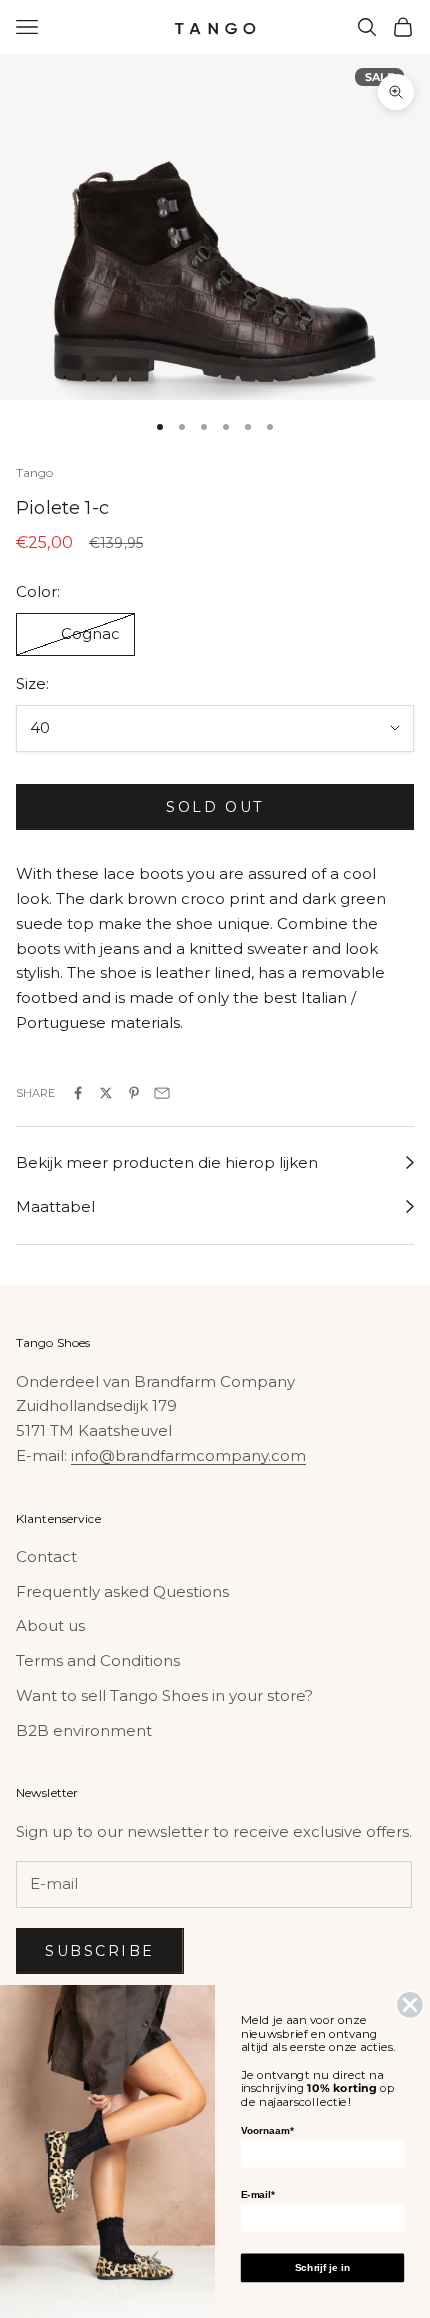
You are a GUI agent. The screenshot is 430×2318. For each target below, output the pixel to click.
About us (50, 1625)
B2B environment (84, 1730)
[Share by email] (162, 1093)
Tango (35, 472)
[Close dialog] (410, 2004)
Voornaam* (267, 2130)
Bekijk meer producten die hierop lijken (167, 1162)
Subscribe (100, 1951)
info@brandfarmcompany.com (188, 1455)
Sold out (214, 807)
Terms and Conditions (98, 1660)
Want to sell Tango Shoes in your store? (164, 1695)
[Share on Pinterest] (134, 1093)
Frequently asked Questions (122, 1591)
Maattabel (55, 1206)
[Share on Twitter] (106, 1093)
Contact (46, 1556)
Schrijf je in (322, 2267)
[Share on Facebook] (78, 1093)
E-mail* (258, 2194)
